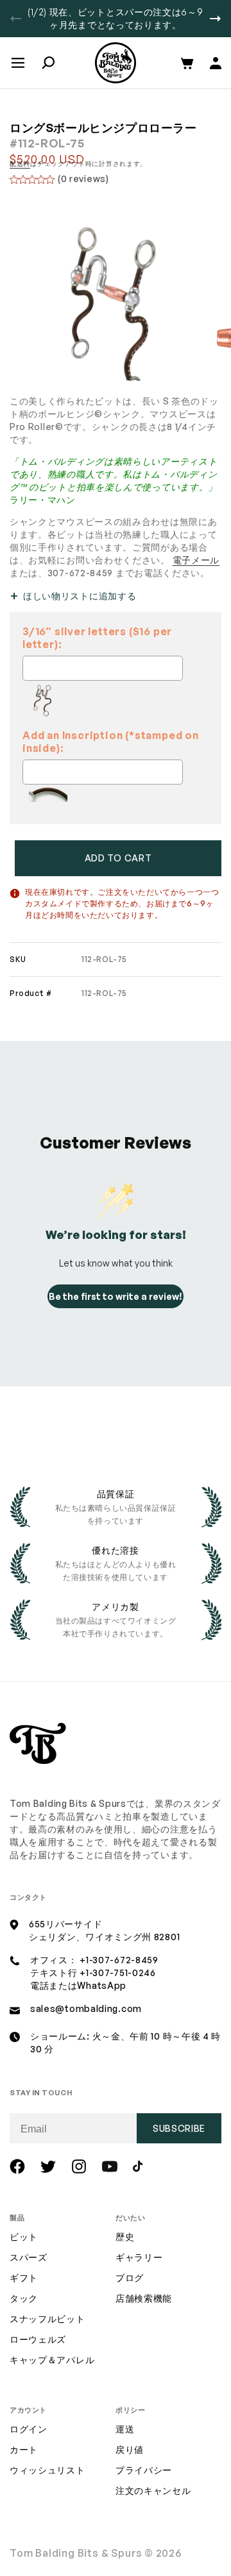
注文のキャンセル (153, 2490)
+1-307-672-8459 (119, 1960)
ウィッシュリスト (47, 2470)
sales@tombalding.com (86, 2008)
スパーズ (29, 2257)
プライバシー (144, 2470)
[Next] (215, 19)
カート (24, 2449)
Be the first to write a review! (116, 1296)
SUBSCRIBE (179, 2128)
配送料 (20, 163)
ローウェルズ (38, 2339)
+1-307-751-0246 (118, 1973)
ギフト (24, 2278)
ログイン (29, 2429)
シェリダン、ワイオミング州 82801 (104, 1937)
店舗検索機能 (144, 2298)
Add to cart (118, 858)
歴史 (125, 2237)
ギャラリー (139, 2257)
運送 (125, 2429)
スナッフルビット (47, 2319)
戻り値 (130, 2449)
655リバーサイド (65, 1924)
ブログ (130, 2278)
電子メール (196, 560)
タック (24, 2298)
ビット (24, 2237)
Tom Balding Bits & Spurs (76, 2553)
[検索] (48, 63)
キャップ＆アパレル (52, 2360)
